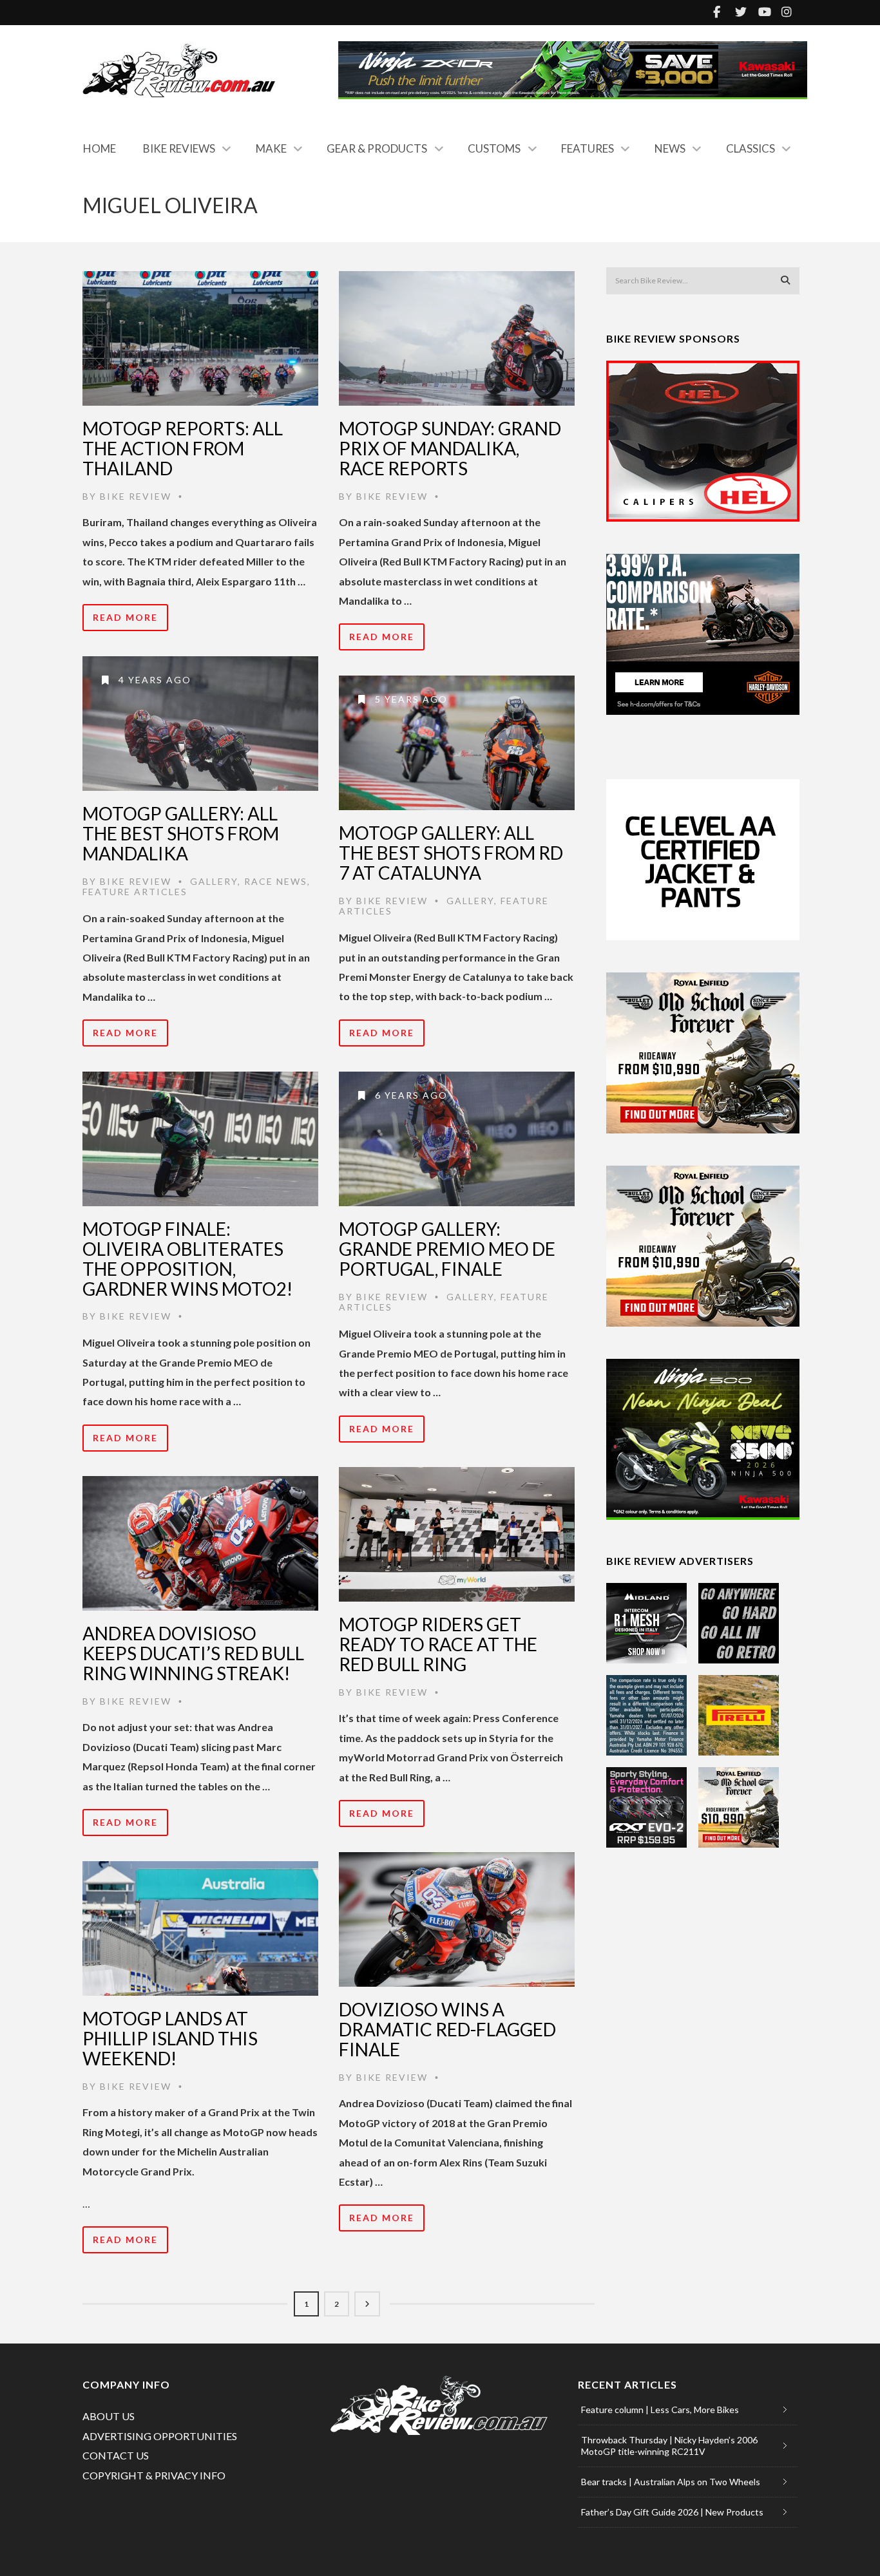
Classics (751, 148)
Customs (494, 148)
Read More (125, 617)
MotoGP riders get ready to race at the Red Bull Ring (438, 1644)
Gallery (214, 881)
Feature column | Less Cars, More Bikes (660, 2410)
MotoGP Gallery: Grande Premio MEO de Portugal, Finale (447, 1249)
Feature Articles (135, 892)
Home (100, 148)
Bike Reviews (179, 148)
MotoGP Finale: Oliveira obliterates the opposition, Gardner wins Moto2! (187, 1258)
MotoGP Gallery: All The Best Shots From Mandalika (181, 833)
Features (588, 148)
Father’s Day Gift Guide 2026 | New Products (672, 2512)
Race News (276, 881)
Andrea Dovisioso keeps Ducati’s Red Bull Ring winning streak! (193, 1653)
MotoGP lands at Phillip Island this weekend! (170, 2038)
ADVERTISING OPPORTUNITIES (160, 2436)
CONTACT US (116, 2455)
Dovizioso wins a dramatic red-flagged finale (447, 2029)
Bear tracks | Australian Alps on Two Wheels (671, 2482)
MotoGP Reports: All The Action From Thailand (183, 448)
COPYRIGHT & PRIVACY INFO (154, 2475)
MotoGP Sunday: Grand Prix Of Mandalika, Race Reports (450, 448)
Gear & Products (377, 148)
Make (271, 148)
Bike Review (136, 496)
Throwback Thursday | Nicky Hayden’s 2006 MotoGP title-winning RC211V (669, 2446)
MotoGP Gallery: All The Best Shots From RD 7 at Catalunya (451, 853)
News (670, 148)
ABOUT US (109, 2416)
